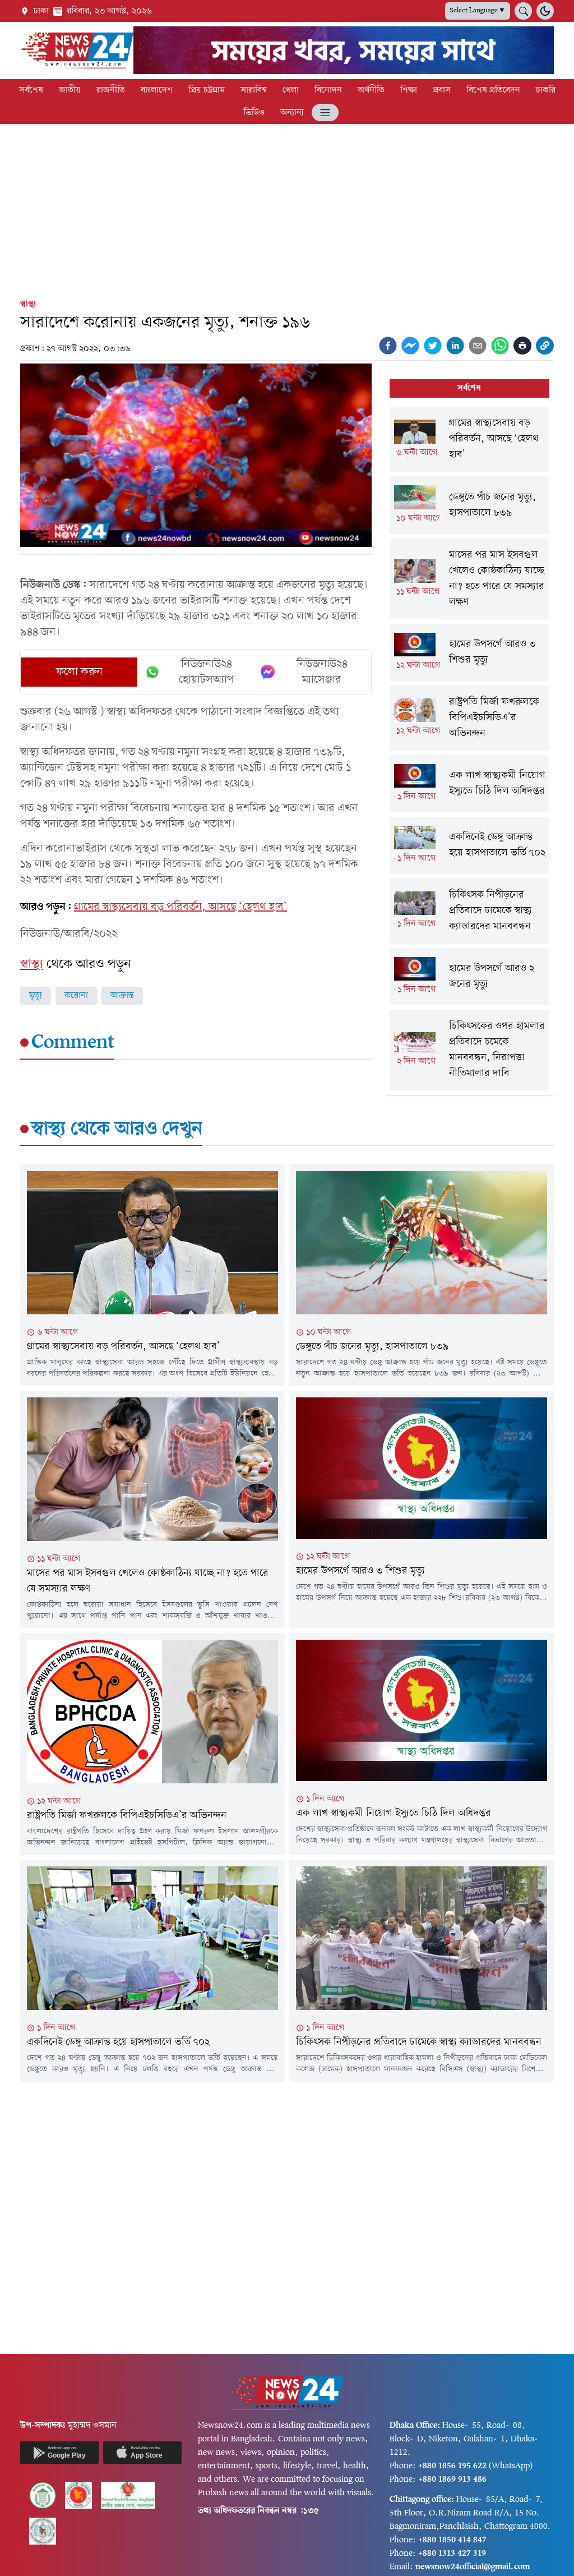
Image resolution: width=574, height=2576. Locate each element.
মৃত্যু (36, 996)
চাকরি (546, 90)
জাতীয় (70, 90)
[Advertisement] (287, 209)
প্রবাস (442, 90)
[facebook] (388, 346)
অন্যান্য (292, 113)
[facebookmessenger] (410, 346)
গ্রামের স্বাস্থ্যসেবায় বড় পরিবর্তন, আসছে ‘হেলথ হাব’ (180, 907)
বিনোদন (328, 90)
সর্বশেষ (31, 90)
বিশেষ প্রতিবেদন (493, 90)
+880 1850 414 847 (452, 2540)
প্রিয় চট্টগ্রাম (207, 90)
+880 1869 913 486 (452, 2480)
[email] (478, 346)
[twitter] (433, 346)
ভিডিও (254, 113)
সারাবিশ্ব (254, 90)
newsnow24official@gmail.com (473, 2567)
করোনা (76, 996)
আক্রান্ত (122, 996)
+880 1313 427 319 (452, 2554)
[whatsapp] (500, 346)
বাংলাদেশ (157, 90)
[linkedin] (455, 346)
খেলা (291, 90)
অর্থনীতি (371, 90)
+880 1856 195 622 (452, 2466)
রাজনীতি (111, 90)
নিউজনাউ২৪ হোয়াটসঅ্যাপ (207, 672)
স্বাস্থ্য (28, 304)
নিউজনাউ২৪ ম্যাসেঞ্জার (322, 672)
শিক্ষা (409, 90)
